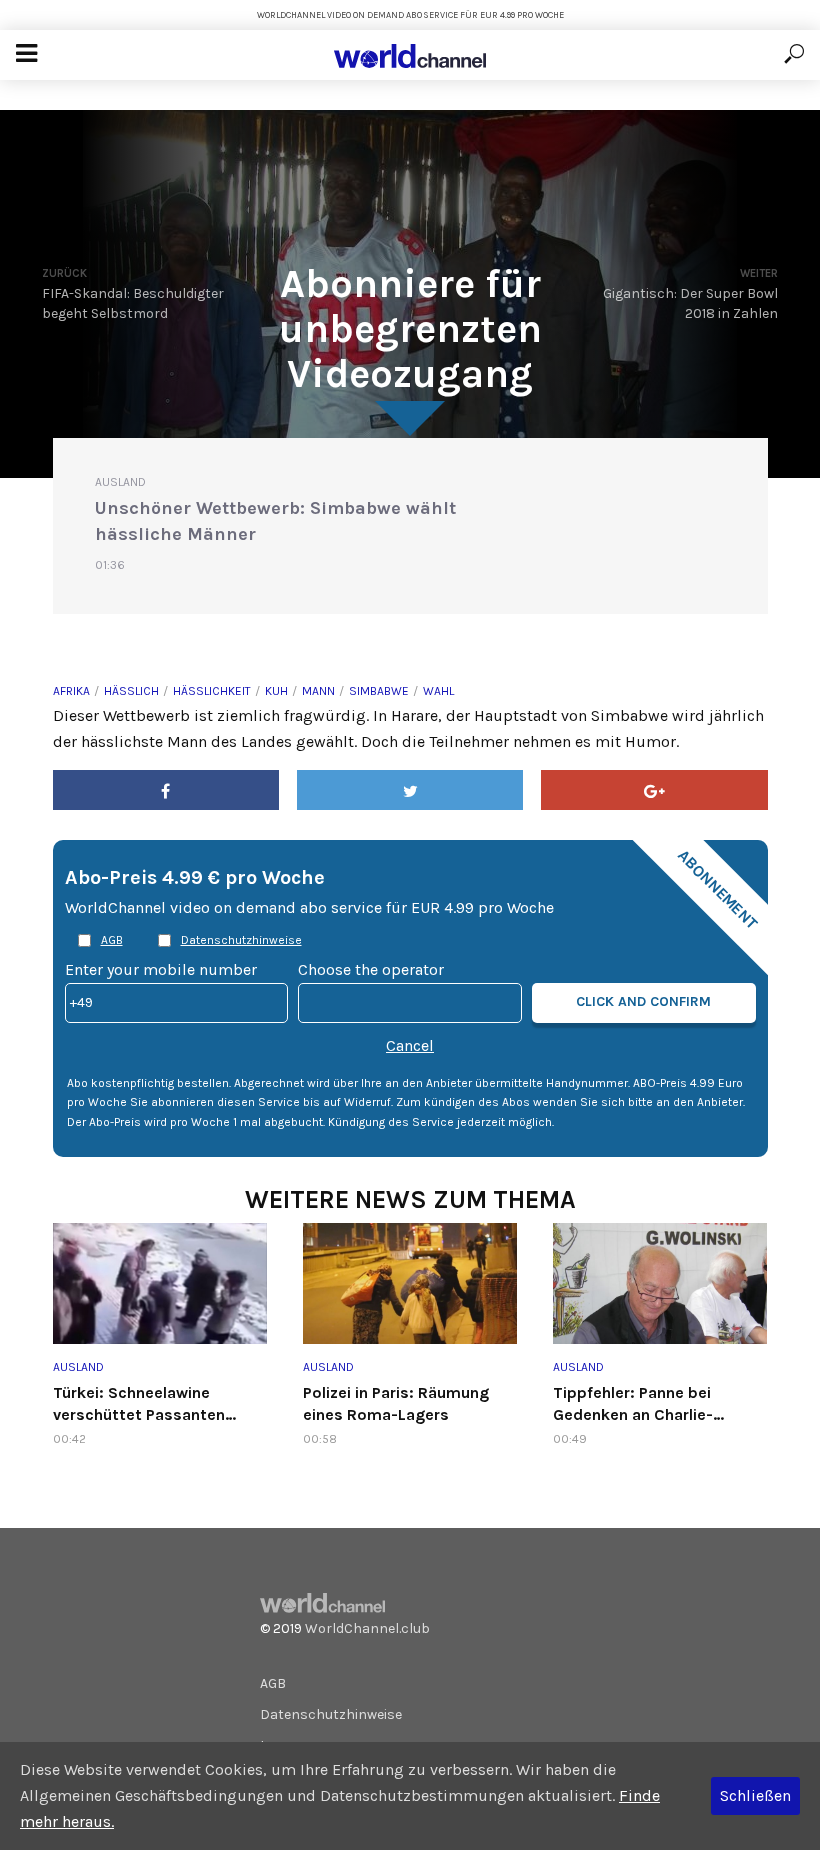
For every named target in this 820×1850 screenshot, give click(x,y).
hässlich (131, 691)
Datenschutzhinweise (241, 940)
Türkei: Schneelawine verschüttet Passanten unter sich (139, 1404)
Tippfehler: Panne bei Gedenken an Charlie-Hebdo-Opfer (633, 1404)
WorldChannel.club (367, 1628)
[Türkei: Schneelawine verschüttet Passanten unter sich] (160, 1283)
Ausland (120, 482)
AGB (112, 940)
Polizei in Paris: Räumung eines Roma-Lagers (396, 1403)
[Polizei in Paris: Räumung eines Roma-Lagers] (410, 1283)
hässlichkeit (212, 691)
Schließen (755, 1795)
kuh (276, 691)
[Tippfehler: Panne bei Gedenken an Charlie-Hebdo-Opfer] (660, 1283)
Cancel (410, 1045)
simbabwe (379, 691)
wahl (438, 691)
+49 (81, 1001)
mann (318, 691)
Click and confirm (643, 1001)
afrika (71, 691)
